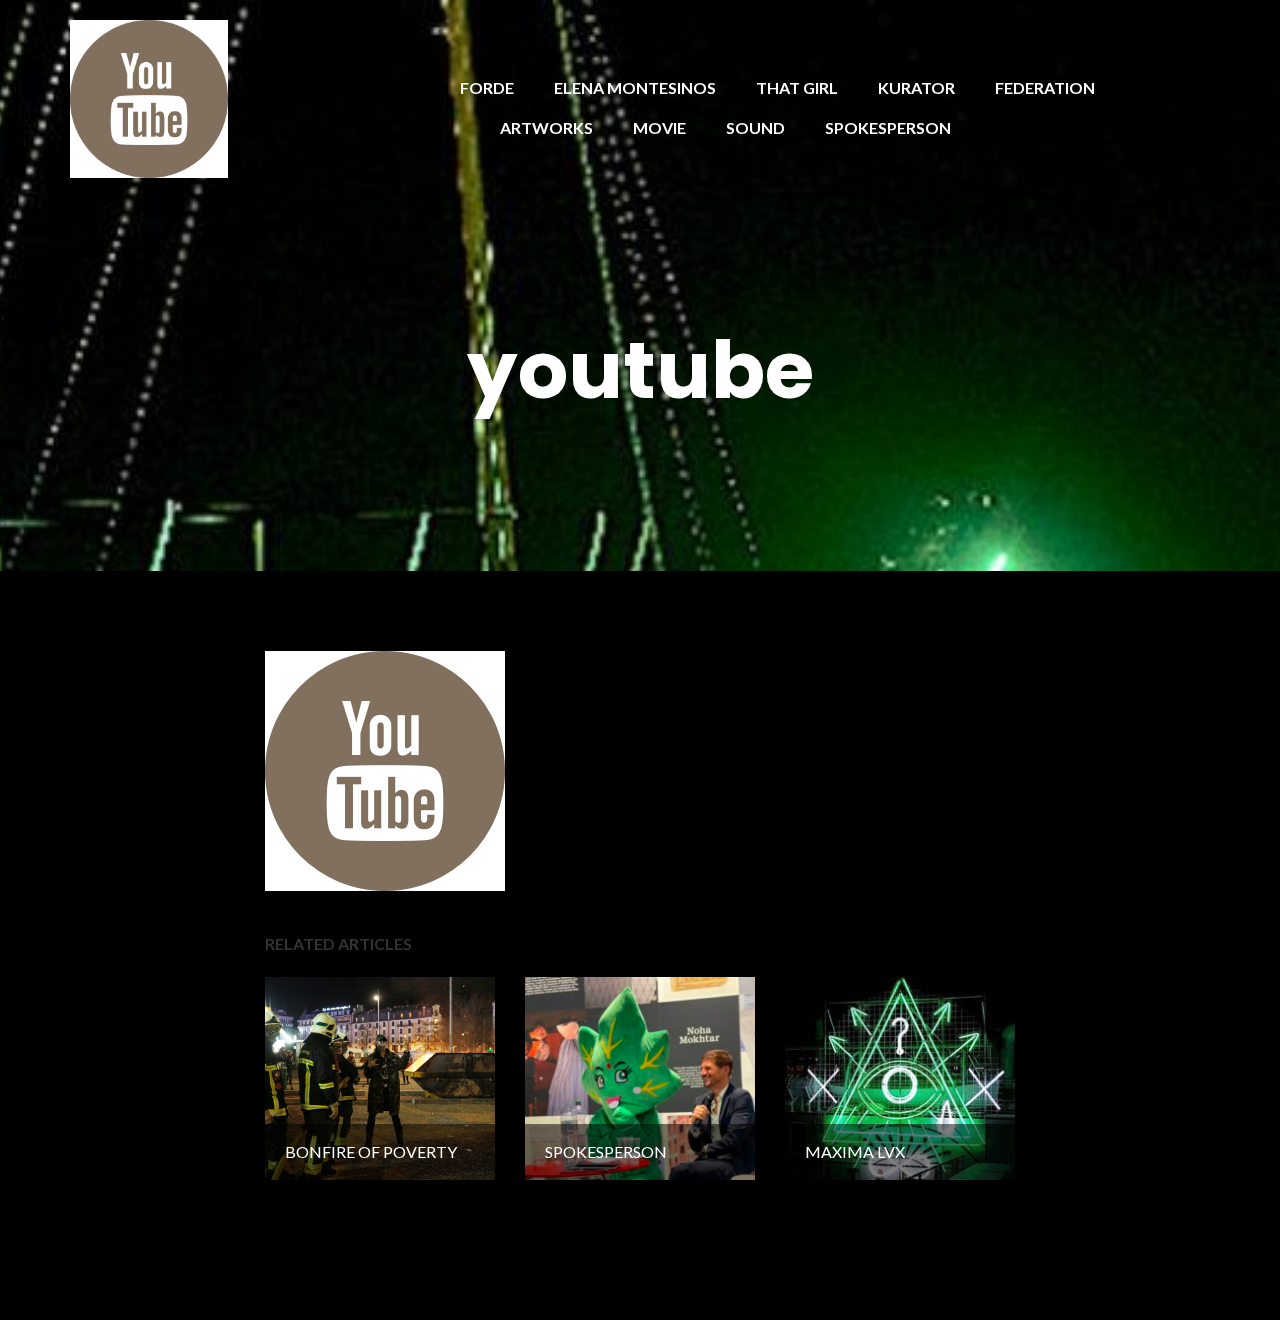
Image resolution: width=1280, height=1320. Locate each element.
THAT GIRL (797, 87)
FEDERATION (1045, 87)
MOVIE (659, 127)
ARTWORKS (546, 127)
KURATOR (916, 87)
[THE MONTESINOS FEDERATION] (149, 96)
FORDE (487, 87)
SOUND (755, 127)
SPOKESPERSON (888, 127)
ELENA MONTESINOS (635, 87)
